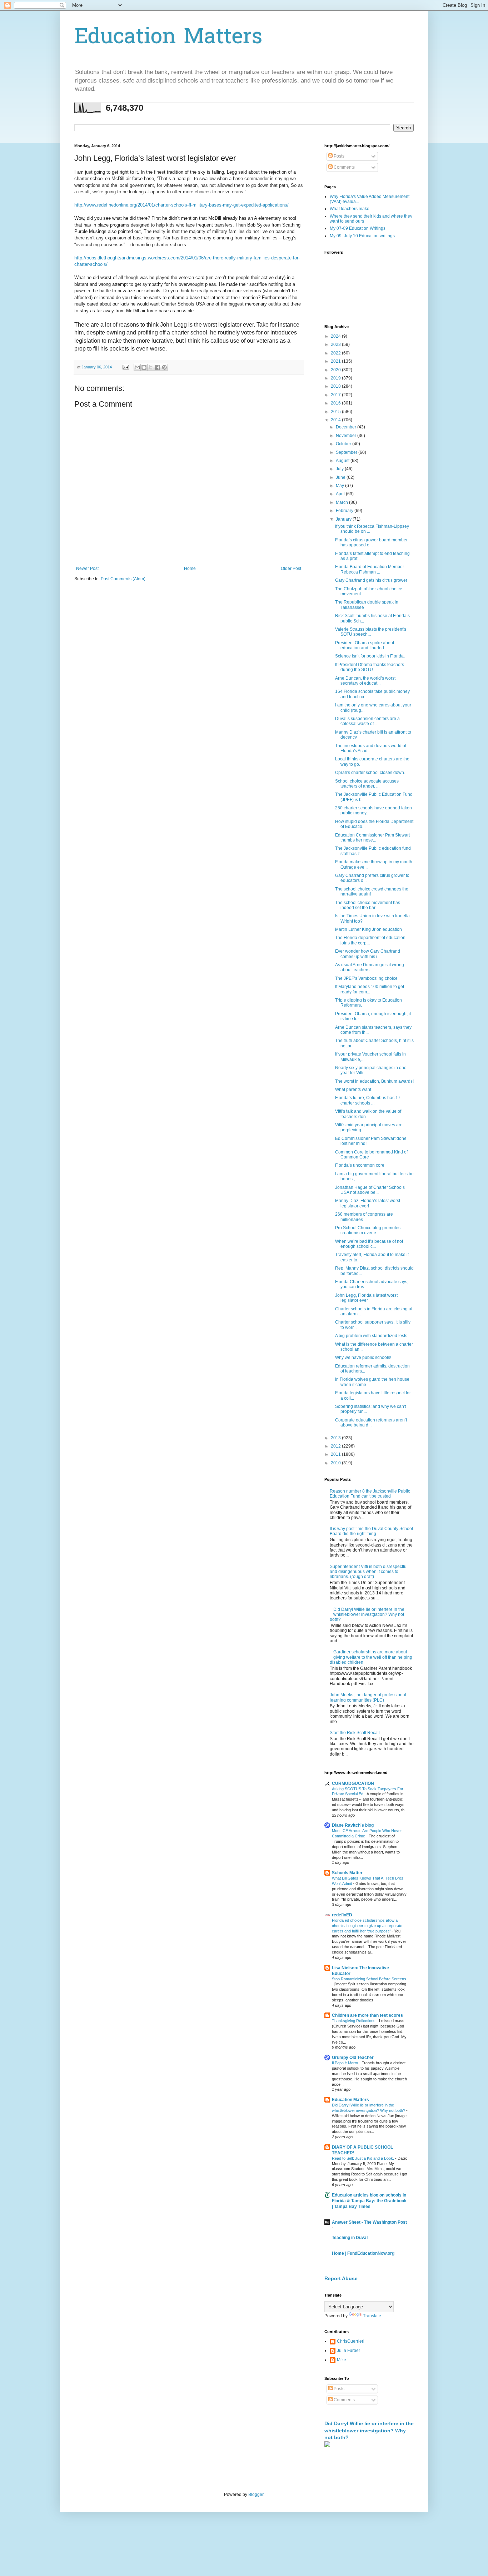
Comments (344, 167)
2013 (336, 1438)
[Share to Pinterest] (164, 367)
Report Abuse (341, 2278)
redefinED (342, 1915)
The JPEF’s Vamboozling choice (366, 978)
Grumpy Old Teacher (353, 2058)
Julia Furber (348, 2351)
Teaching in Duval (350, 2238)
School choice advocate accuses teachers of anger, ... (367, 784)
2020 (336, 370)
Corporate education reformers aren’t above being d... (371, 1423)
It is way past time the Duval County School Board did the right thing (371, 1531)
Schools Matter (347, 1873)
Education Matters (168, 38)
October (344, 444)
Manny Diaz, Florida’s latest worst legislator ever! (368, 1203)
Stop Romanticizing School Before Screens (369, 1979)
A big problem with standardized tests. (372, 1336)
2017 (336, 395)
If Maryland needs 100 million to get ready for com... (370, 989)
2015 (336, 412)
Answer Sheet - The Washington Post (369, 2222)
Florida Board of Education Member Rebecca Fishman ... (370, 569)
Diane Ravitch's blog (353, 1825)
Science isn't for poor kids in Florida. (370, 656)
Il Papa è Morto (345, 2063)
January (344, 519)
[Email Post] (125, 367)
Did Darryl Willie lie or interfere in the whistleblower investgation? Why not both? (367, 1615)
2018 (336, 386)
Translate (372, 2316)
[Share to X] (151, 367)
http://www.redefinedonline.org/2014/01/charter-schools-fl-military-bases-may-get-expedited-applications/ (181, 205)
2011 (336, 1454)
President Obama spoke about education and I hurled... (365, 645)
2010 (336, 1463)
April (341, 494)
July (340, 469)
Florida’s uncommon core (360, 1165)
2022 (336, 353)
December (347, 427)
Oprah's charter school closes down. (370, 773)
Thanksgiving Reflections (354, 2021)
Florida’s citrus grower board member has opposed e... (371, 542)
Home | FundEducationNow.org (363, 2253)
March (342, 502)
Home (190, 569)
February (345, 511)
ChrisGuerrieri (351, 2341)
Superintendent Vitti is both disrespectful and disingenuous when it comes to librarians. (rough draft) (369, 1572)
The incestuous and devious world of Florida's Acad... (371, 748)
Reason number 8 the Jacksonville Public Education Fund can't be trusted (370, 1494)
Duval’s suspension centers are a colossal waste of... (367, 721)
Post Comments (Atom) (123, 579)
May (340, 486)
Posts (338, 156)
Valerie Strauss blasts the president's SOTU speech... (371, 632)
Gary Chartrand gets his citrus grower (371, 580)
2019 (336, 378)
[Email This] (137, 367)
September (347, 452)
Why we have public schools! (363, 1358)
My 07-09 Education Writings (358, 228)
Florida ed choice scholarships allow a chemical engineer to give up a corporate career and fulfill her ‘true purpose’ (367, 1926)
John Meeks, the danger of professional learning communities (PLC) (368, 1697)
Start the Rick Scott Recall (355, 1733)
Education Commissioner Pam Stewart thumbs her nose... (372, 838)
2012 (336, 1446)
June (341, 477)
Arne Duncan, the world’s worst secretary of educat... (365, 681)
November (347, 436)
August (343, 461)
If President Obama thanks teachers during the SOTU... (370, 667)
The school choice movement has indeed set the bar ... (368, 905)
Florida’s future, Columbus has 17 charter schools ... (368, 1100)
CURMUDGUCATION (353, 1783)
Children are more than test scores (367, 2015)
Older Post (291, 569)
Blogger (256, 2495)
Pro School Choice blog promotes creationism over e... (368, 1230)
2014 (336, 420)
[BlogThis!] (144, 367)
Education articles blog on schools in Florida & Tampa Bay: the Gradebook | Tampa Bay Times (369, 2201)
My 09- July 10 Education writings (362, 236)
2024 (336, 336)
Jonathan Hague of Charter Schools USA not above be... (370, 1190)
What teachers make (350, 209)
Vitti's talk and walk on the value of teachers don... (368, 1114)
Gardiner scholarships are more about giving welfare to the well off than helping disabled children (371, 1657)
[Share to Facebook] (158, 367)
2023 (336, 344)
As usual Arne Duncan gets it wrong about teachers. (370, 967)
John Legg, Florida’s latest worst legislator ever (366, 1298)
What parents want (353, 1090)
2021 (336, 361)
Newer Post (87, 569)
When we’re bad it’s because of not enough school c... (369, 1244)
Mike (342, 2360)
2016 (336, 403)
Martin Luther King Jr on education (369, 929)
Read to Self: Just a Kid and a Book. (363, 2158)
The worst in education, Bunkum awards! (374, 1081)
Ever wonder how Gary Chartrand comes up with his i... (368, 954)
